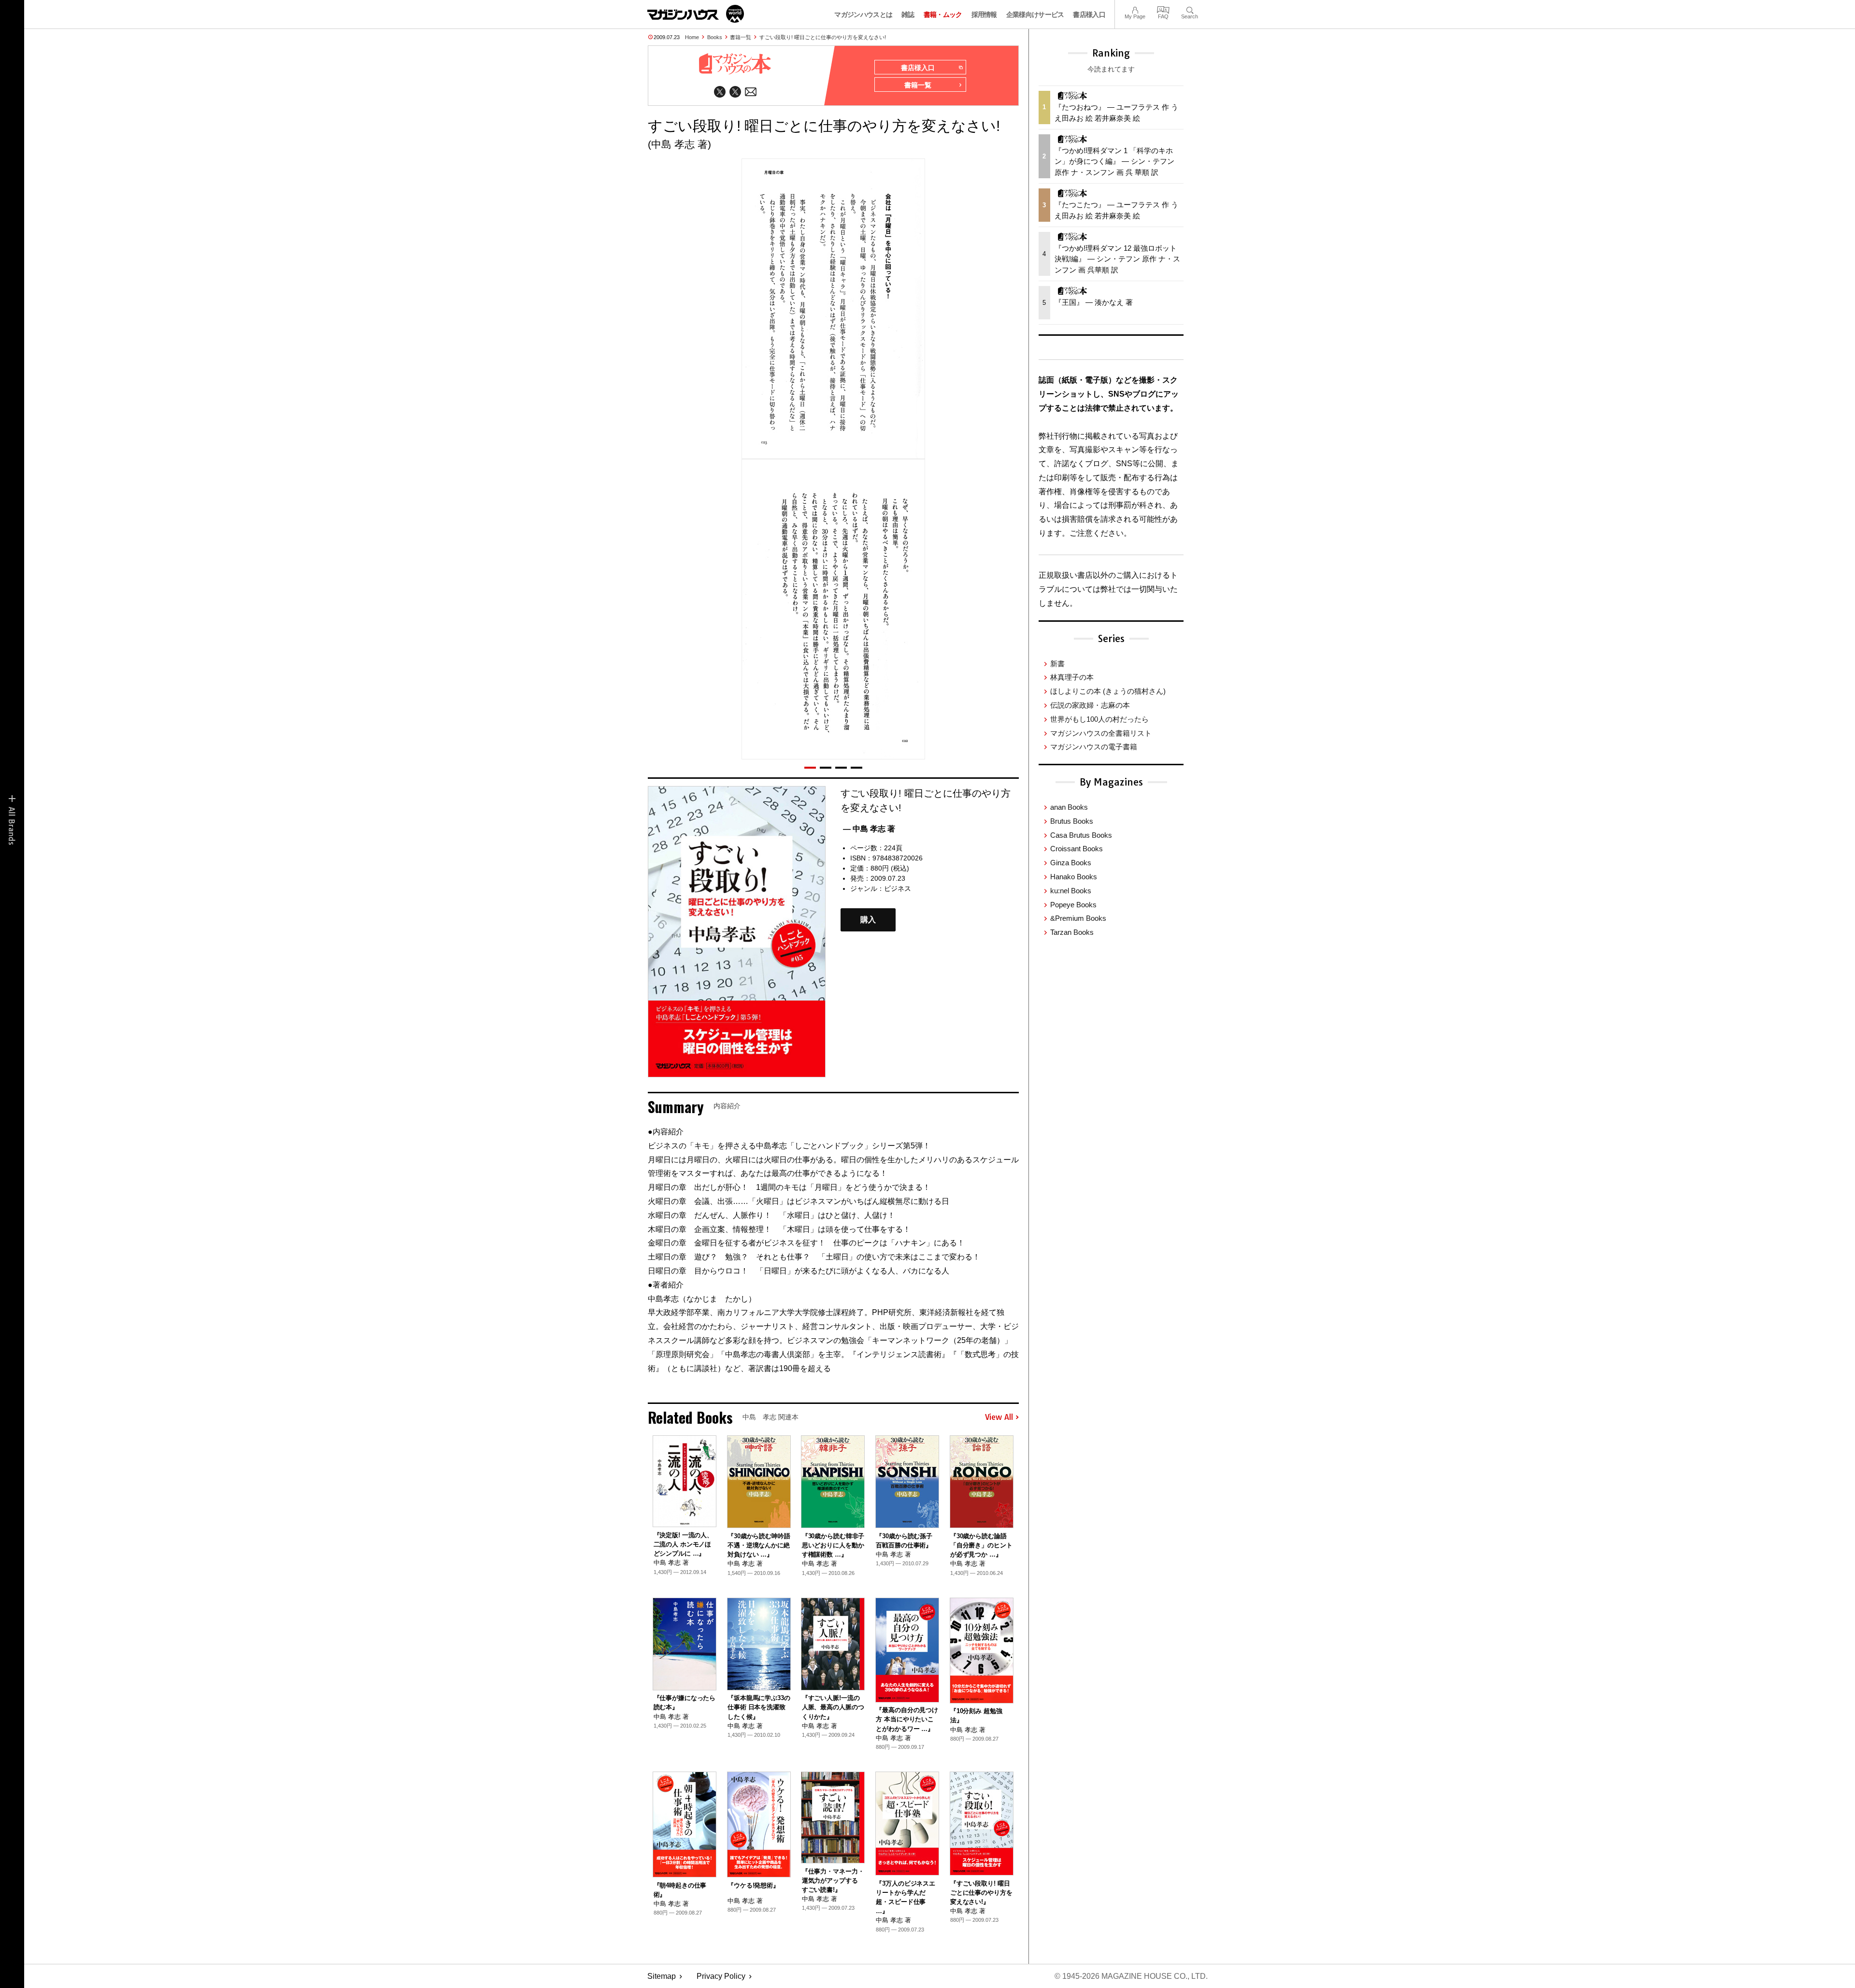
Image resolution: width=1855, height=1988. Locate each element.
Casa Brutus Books (1081, 835)
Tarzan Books (1072, 932)
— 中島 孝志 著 (869, 829)
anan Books (1069, 807)
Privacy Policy (721, 1976)
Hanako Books (1074, 877)
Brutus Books (1072, 821)
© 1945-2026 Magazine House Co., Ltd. (1131, 1976)
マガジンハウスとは (863, 14)
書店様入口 (1089, 14)
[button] (810, 768)
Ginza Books (1071, 863)
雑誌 (908, 14)
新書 (1057, 664)
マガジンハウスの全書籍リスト (1101, 733)
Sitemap (662, 1976)
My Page (1135, 9)
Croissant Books (1077, 849)
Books (715, 37)
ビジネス (898, 888)
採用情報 (984, 14)
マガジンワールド (696, 14)
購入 (868, 920)
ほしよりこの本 (1108, 691)
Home (692, 37)
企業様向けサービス (1035, 14)
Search (1190, 9)
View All (999, 1417)
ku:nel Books (1071, 891)
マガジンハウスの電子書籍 (1094, 747)
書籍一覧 (741, 37)
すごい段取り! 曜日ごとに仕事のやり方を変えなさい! (823, 37)
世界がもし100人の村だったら (1099, 719)
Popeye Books (1073, 905)
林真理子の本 (1072, 677)
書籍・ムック (943, 14)
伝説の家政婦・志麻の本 (1090, 705)
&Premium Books (1078, 918)
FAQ (1163, 9)
